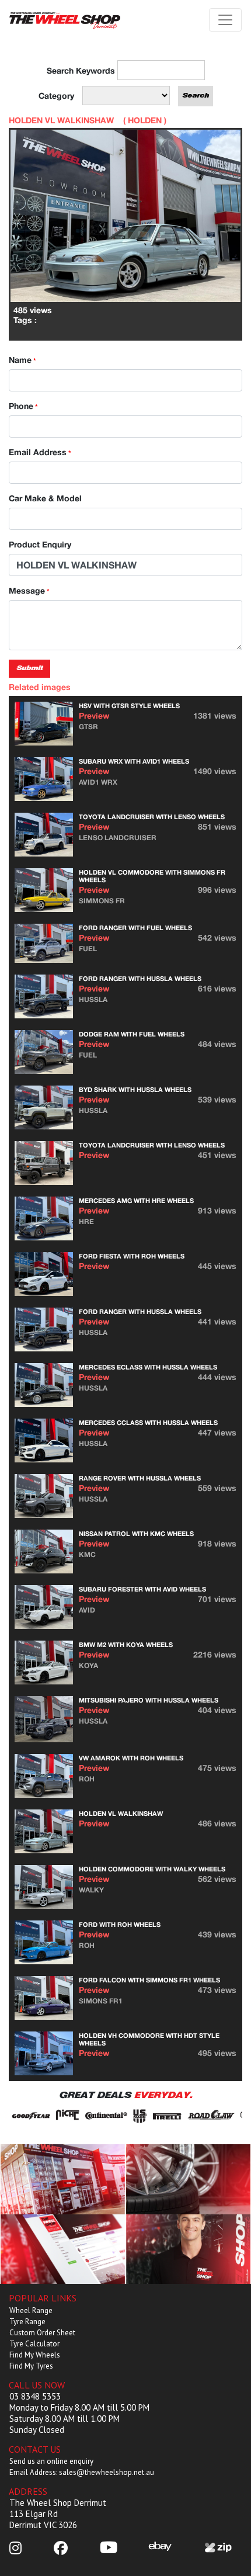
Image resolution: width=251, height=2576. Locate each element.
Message (29, 590)
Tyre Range (27, 2322)
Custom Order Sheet (42, 2333)
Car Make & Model (45, 498)
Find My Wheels (35, 2355)
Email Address (40, 452)
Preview (94, 715)
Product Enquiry (40, 544)
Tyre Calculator (34, 2344)
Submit (29, 668)
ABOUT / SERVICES (63, 2178)
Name (22, 360)
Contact (188, 2249)
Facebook (63, 2249)
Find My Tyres (31, 2366)
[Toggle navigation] (225, 20)
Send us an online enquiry (51, 2461)
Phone (23, 406)
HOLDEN (145, 120)
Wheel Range (31, 2310)
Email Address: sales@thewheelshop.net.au (82, 2472)
